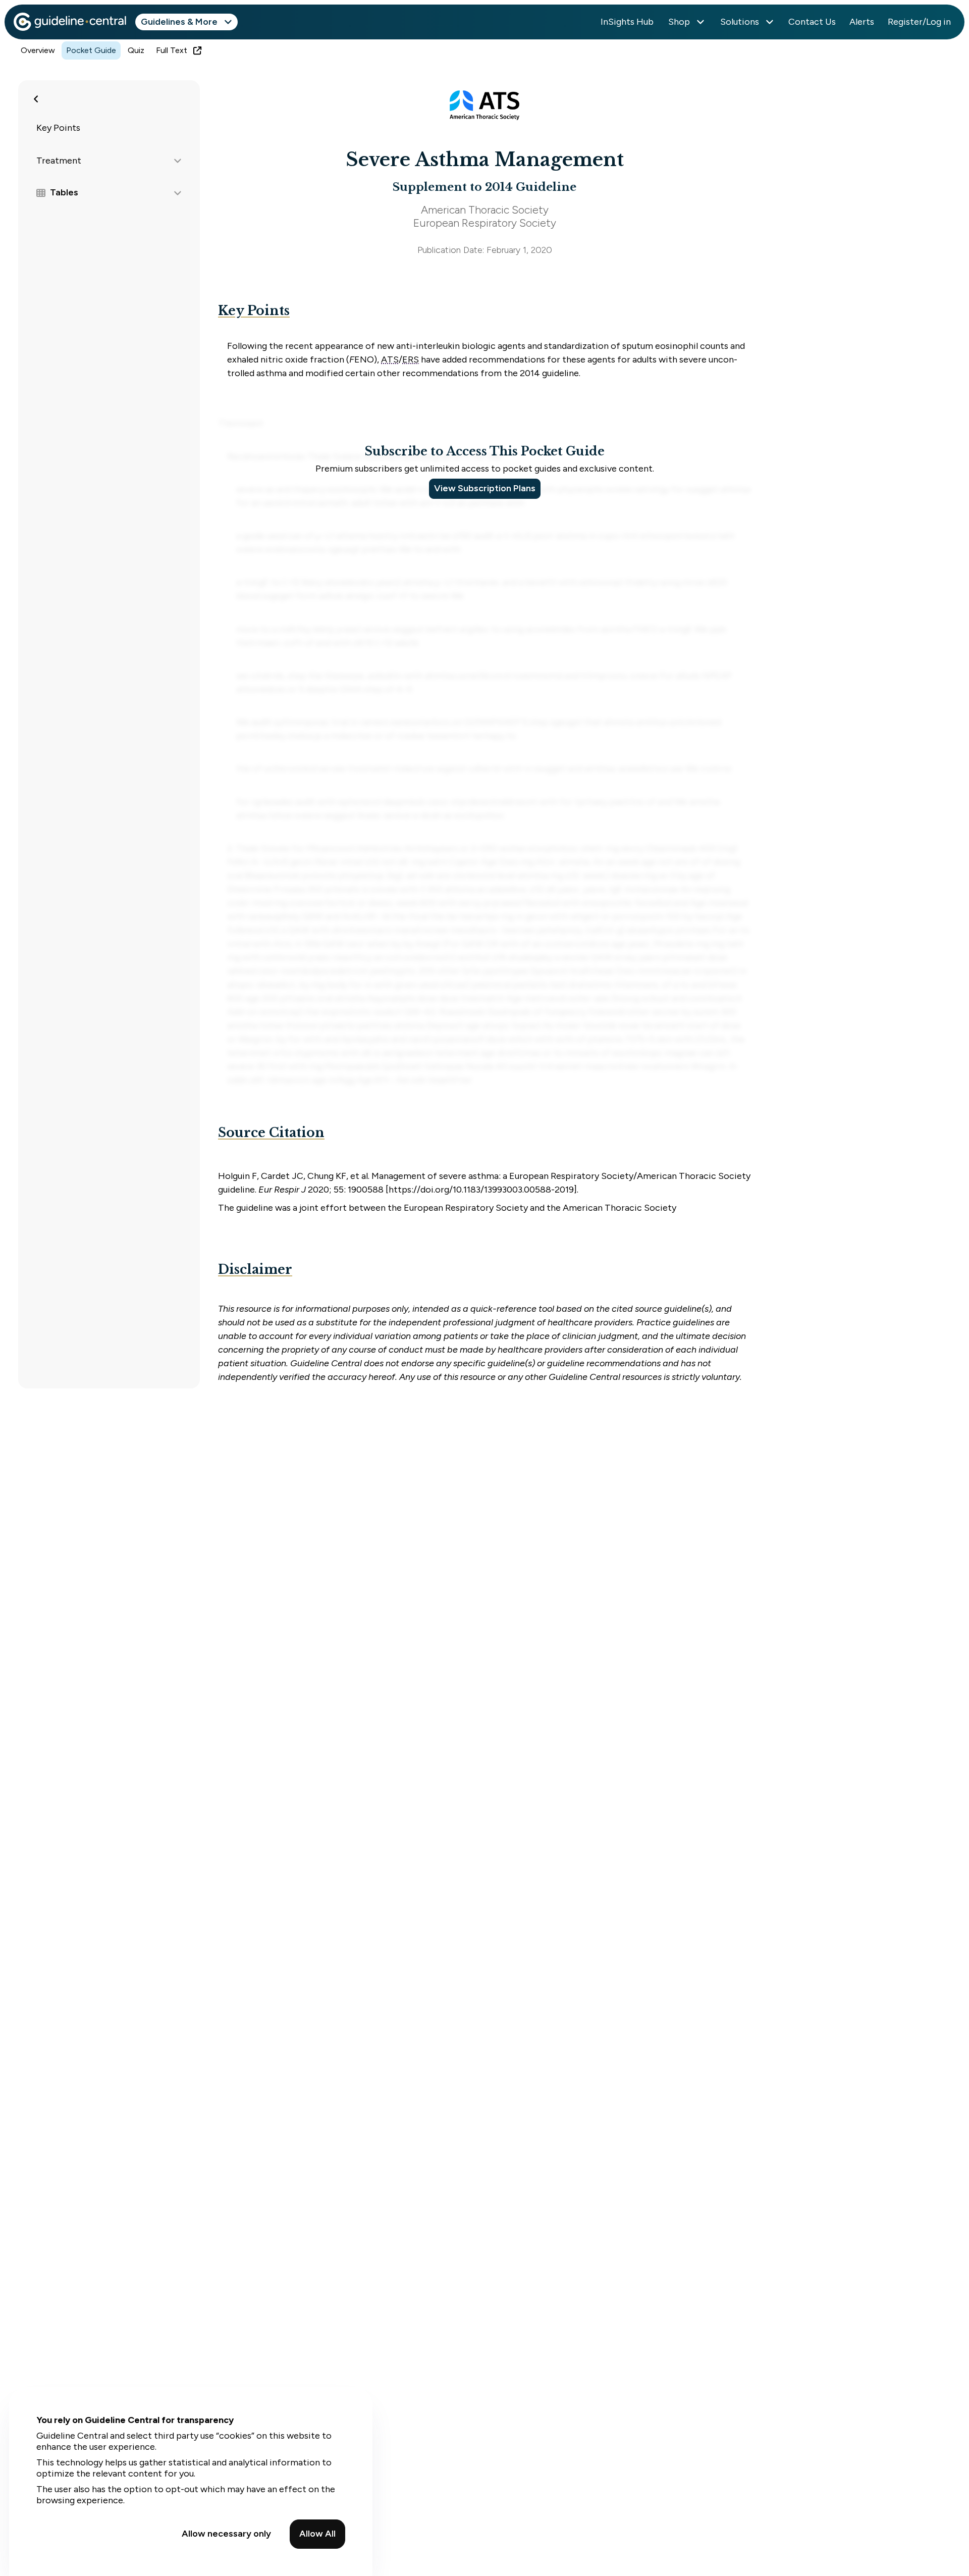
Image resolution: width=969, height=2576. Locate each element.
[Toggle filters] (36, 99)
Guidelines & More (179, 22)
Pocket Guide (91, 50)
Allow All (317, 2534)
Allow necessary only (226, 2534)
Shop (679, 22)
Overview (38, 50)
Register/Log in (919, 22)
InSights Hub (627, 22)
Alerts (862, 22)
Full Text (172, 50)
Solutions (740, 22)
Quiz (136, 50)
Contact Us (812, 22)
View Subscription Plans (485, 488)
